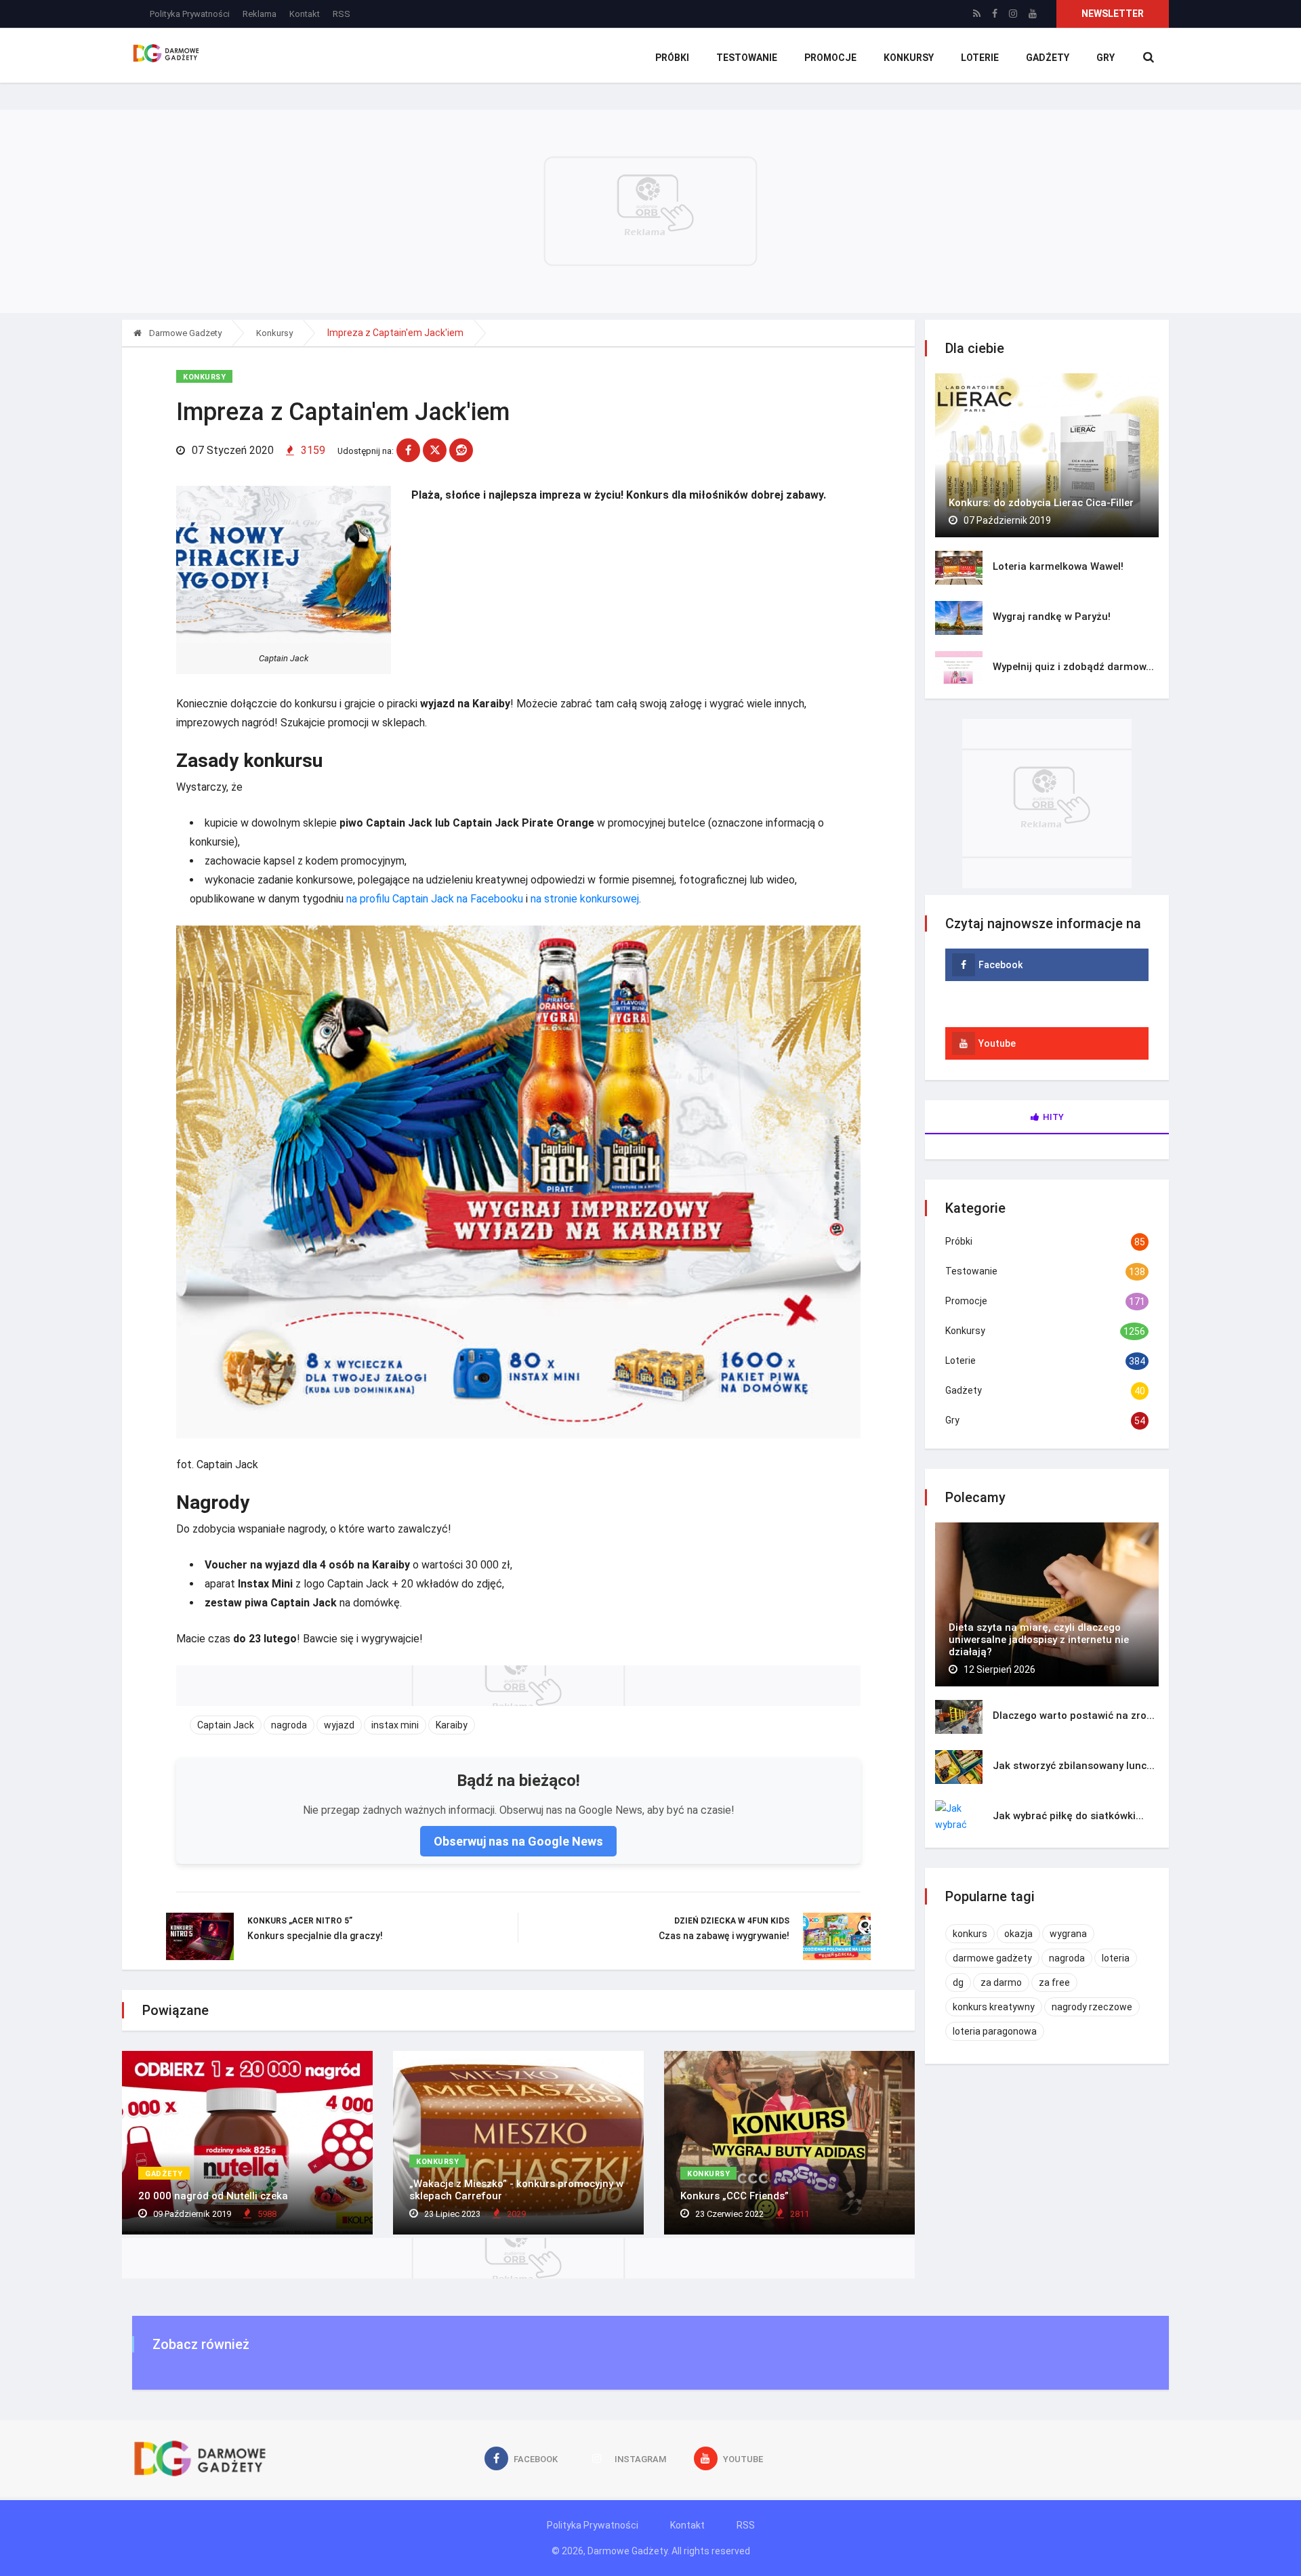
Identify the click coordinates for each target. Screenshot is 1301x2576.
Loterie (980, 58)
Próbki (672, 58)
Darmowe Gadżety (184, 333)
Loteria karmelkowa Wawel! (1058, 566)
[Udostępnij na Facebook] (408, 450)
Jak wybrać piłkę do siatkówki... (1068, 1816)
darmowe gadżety (992, 1958)
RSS (342, 14)
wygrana (1068, 1934)
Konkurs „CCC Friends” (735, 2196)
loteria (1116, 1958)
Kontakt (305, 14)
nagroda (289, 1725)
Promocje (830, 58)
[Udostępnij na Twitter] (435, 450)
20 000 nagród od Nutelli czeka (213, 2196)
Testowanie (747, 58)
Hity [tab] (1053, 1117)
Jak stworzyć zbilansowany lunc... (1074, 1766)
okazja (1018, 1934)
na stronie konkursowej (585, 899)
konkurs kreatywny (994, 2007)
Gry (1106, 58)
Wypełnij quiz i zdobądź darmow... (1073, 667)
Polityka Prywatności (190, 14)
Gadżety (1048, 58)
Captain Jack (226, 1725)
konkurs (970, 1934)
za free (1054, 1982)
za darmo (1001, 1982)
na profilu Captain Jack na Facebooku (435, 899)
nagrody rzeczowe (1092, 2007)
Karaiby (452, 1725)
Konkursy (909, 58)
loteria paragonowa (995, 2031)
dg (958, 1982)
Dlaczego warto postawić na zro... (1074, 1716)
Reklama (260, 14)
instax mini (395, 1725)
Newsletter (1113, 14)
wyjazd (339, 1725)
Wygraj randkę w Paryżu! (1052, 617)
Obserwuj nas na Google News (518, 1841)
